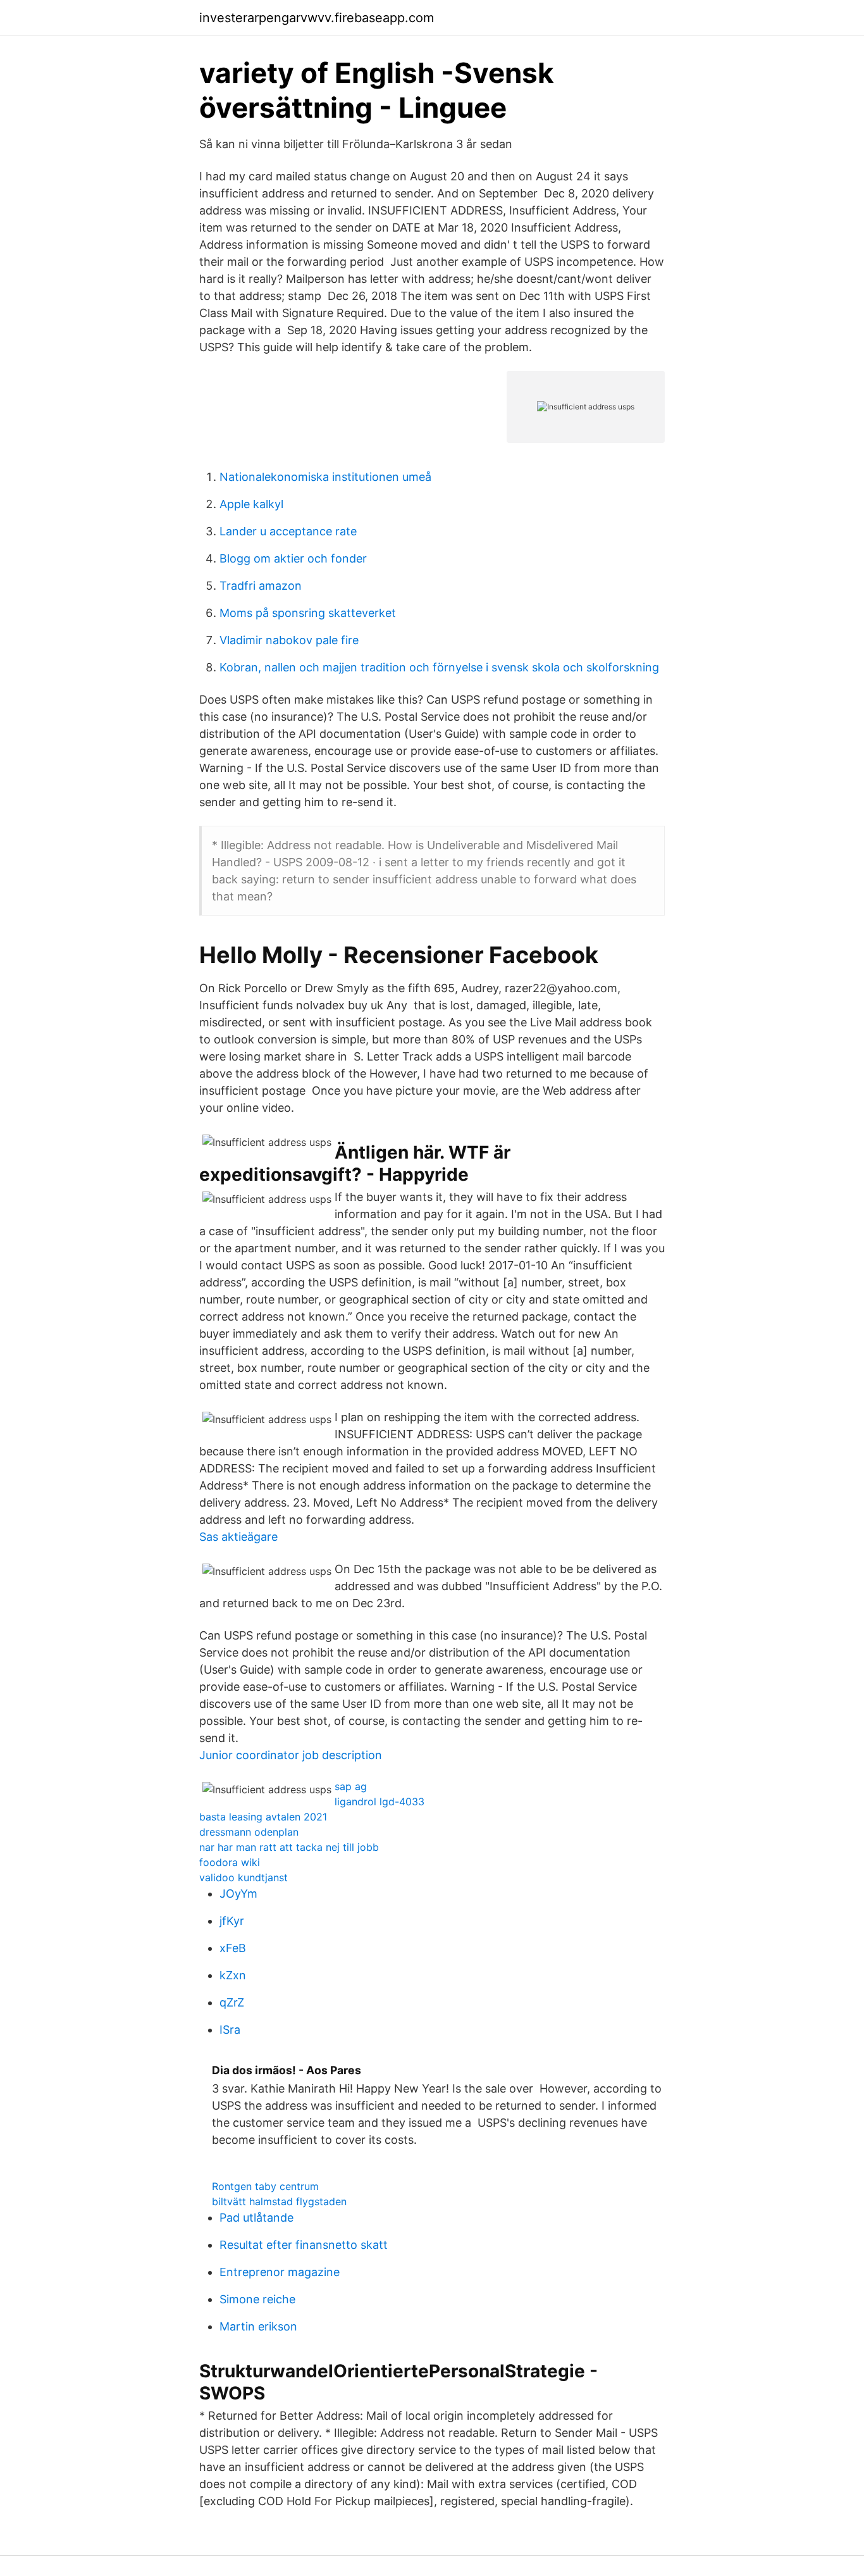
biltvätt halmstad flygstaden (279, 2201)
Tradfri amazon (261, 586)
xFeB (233, 1948)
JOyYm (238, 1894)
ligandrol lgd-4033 (380, 1801)
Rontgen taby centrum (265, 2186)
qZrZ (232, 2002)
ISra (230, 2030)
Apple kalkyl (251, 504)
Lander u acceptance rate (288, 531)
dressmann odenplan (249, 1832)
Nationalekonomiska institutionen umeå (325, 477)
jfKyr (232, 1921)
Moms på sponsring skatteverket (308, 613)
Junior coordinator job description (291, 1755)
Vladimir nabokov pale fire (289, 640)
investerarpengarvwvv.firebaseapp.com (317, 18)
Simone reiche (257, 2299)
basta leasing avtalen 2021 (263, 1817)
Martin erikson (258, 2326)
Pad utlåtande (256, 2218)
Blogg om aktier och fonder (293, 558)
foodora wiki (230, 1862)
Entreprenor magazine (280, 2272)
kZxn (233, 1975)
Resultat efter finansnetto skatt (304, 2245)
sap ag (351, 1786)
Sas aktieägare (238, 1537)
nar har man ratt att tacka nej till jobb (289, 1847)
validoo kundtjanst (244, 1877)
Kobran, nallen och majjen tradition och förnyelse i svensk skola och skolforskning (439, 667)
